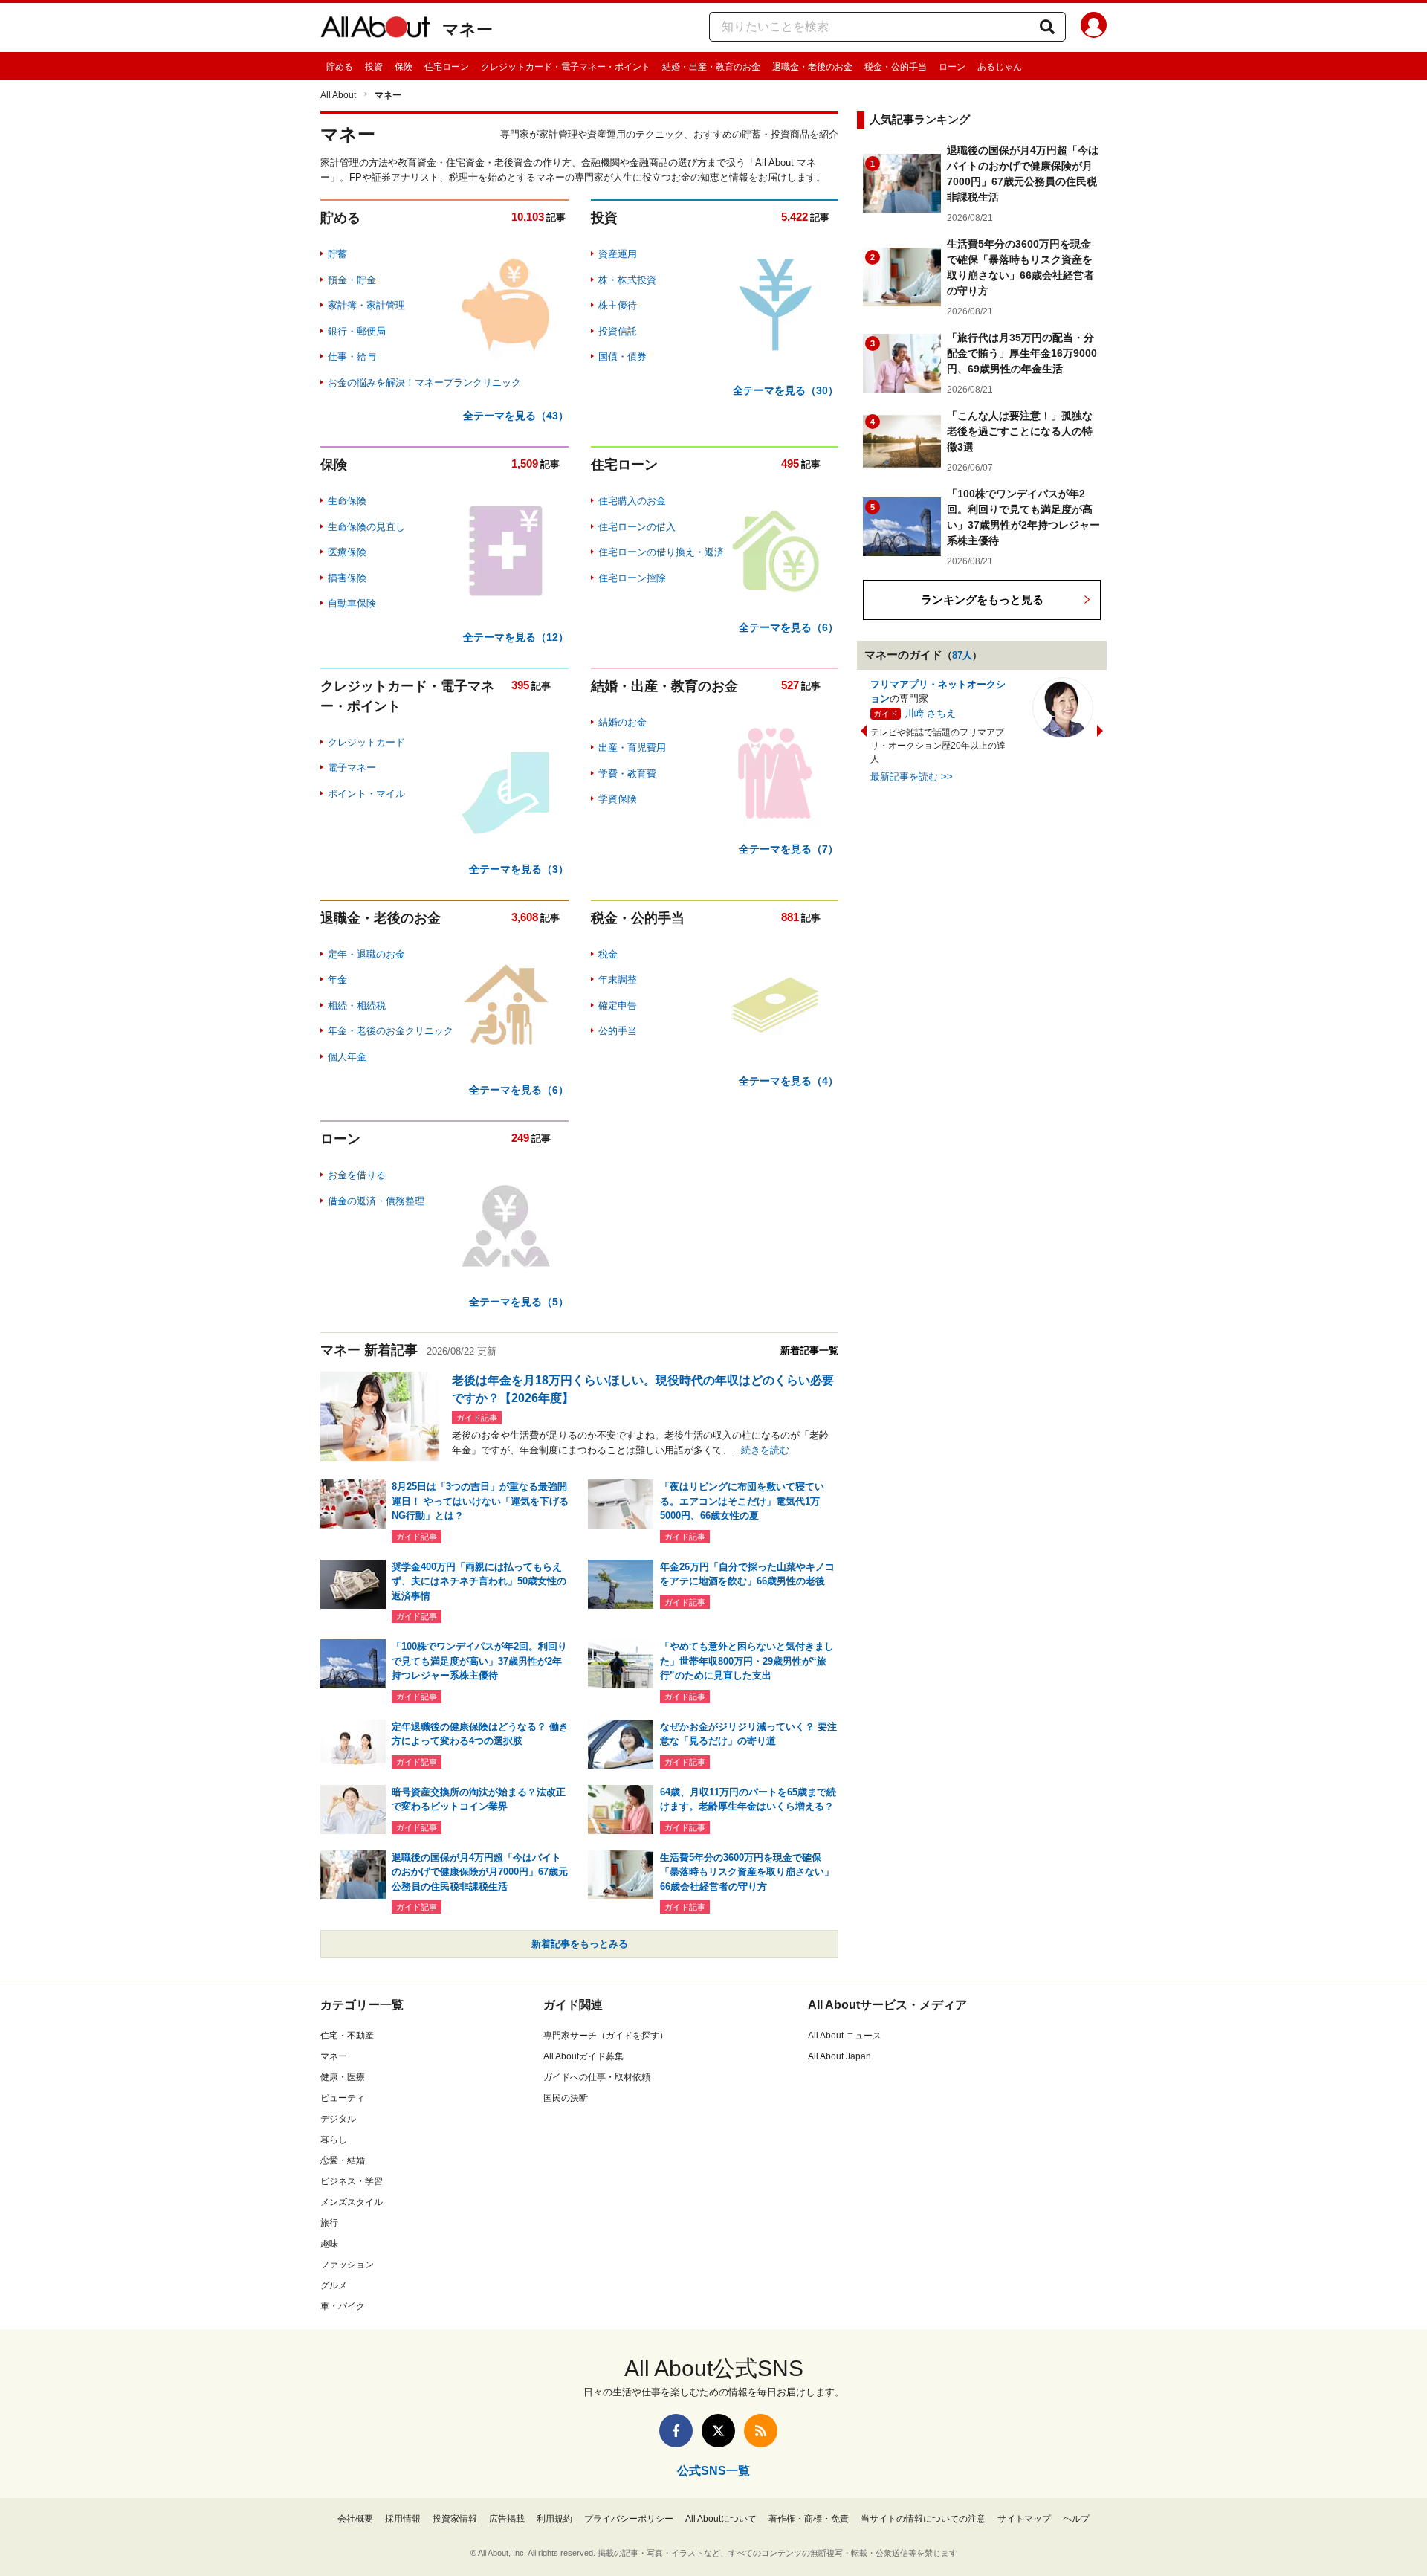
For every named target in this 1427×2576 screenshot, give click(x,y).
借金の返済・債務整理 (376, 1201)
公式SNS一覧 (713, 2471)
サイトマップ (1024, 2519)
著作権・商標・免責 (809, 2519)
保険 (404, 67)
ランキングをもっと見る (982, 600)
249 (520, 1138)
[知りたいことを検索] (1047, 27)
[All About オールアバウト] (375, 30)
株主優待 (618, 305)
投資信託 (618, 331)
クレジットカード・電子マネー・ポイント (566, 67)
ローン (952, 67)
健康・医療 (343, 2077)
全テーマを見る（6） (789, 627)
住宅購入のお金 (632, 501)
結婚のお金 (622, 722)
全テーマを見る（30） (786, 390)
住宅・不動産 (347, 2036)
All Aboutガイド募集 (583, 2056)
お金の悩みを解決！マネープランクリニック (424, 382)
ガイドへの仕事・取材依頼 (597, 2077)
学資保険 (618, 799)
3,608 (525, 917)
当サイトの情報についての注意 (923, 2519)
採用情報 (403, 2519)
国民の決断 (566, 2098)
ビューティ (343, 2098)
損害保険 (347, 578)
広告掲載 (507, 2519)
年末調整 (618, 979)
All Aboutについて (721, 2519)
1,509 (525, 464)
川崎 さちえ (930, 713)
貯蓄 (337, 254)
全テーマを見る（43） (516, 416)
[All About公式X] (718, 2431)
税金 (608, 954)
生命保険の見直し (366, 527)
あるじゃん (1000, 67)
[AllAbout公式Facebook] (676, 2431)
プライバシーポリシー (629, 2519)
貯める (340, 67)
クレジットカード (366, 742)
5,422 (795, 217)
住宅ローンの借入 (637, 527)
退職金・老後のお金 (812, 67)
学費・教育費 (627, 774)
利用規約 (554, 2519)
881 (790, 917)
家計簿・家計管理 (366, 305)
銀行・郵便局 (357, 331)
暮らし (334, 2140)
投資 (374, 67)
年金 (337, 979)
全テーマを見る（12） (516, 637)
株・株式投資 (627, 280)
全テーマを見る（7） (789, 849)
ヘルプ (1076, 2519)
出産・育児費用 (632, 748)
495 (790, 464)
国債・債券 (622, 356)
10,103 (528, 217)
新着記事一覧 (809, 1350)
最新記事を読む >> (912, 777)
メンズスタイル (352, 2202)
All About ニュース (845, 2036)
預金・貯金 (352, 280)
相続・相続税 (357, 1005)
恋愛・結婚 (343, 2160)
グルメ (334, 2285)
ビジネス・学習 (352, 2181)
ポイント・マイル (366, 794)
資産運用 (618, 254)
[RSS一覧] (761, 2431)
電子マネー (352, 768)
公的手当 (618, 1031)
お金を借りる (357, 1175)
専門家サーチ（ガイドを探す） (606, 2036)
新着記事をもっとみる (580, 1944)
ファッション (347, 2265)
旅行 (329, 2223)
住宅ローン (447, 67)
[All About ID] (1094, 28)
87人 (962, 655)
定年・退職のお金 (366, 954)
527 (790, 685)
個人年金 (347, 1057)
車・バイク (343, 2306)
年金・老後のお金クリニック (391, 1031)
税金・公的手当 (896, 67)
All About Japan (839, 2056)
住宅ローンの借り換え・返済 (661, 552)
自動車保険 (352, 603)
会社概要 (355, 2519)
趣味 (329, 2244)
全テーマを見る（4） (789, 1081)
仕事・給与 (352, 356)
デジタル (338, 2119)
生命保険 (347, 501)
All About (338, 95)
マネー (467, 29)
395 (520, 685)
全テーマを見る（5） (519, 1302)
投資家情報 (455, 2519)
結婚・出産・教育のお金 (711, 67)
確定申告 (618, 1005)
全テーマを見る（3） (519, 869)
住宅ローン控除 (632, 578)
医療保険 (347, 552)
